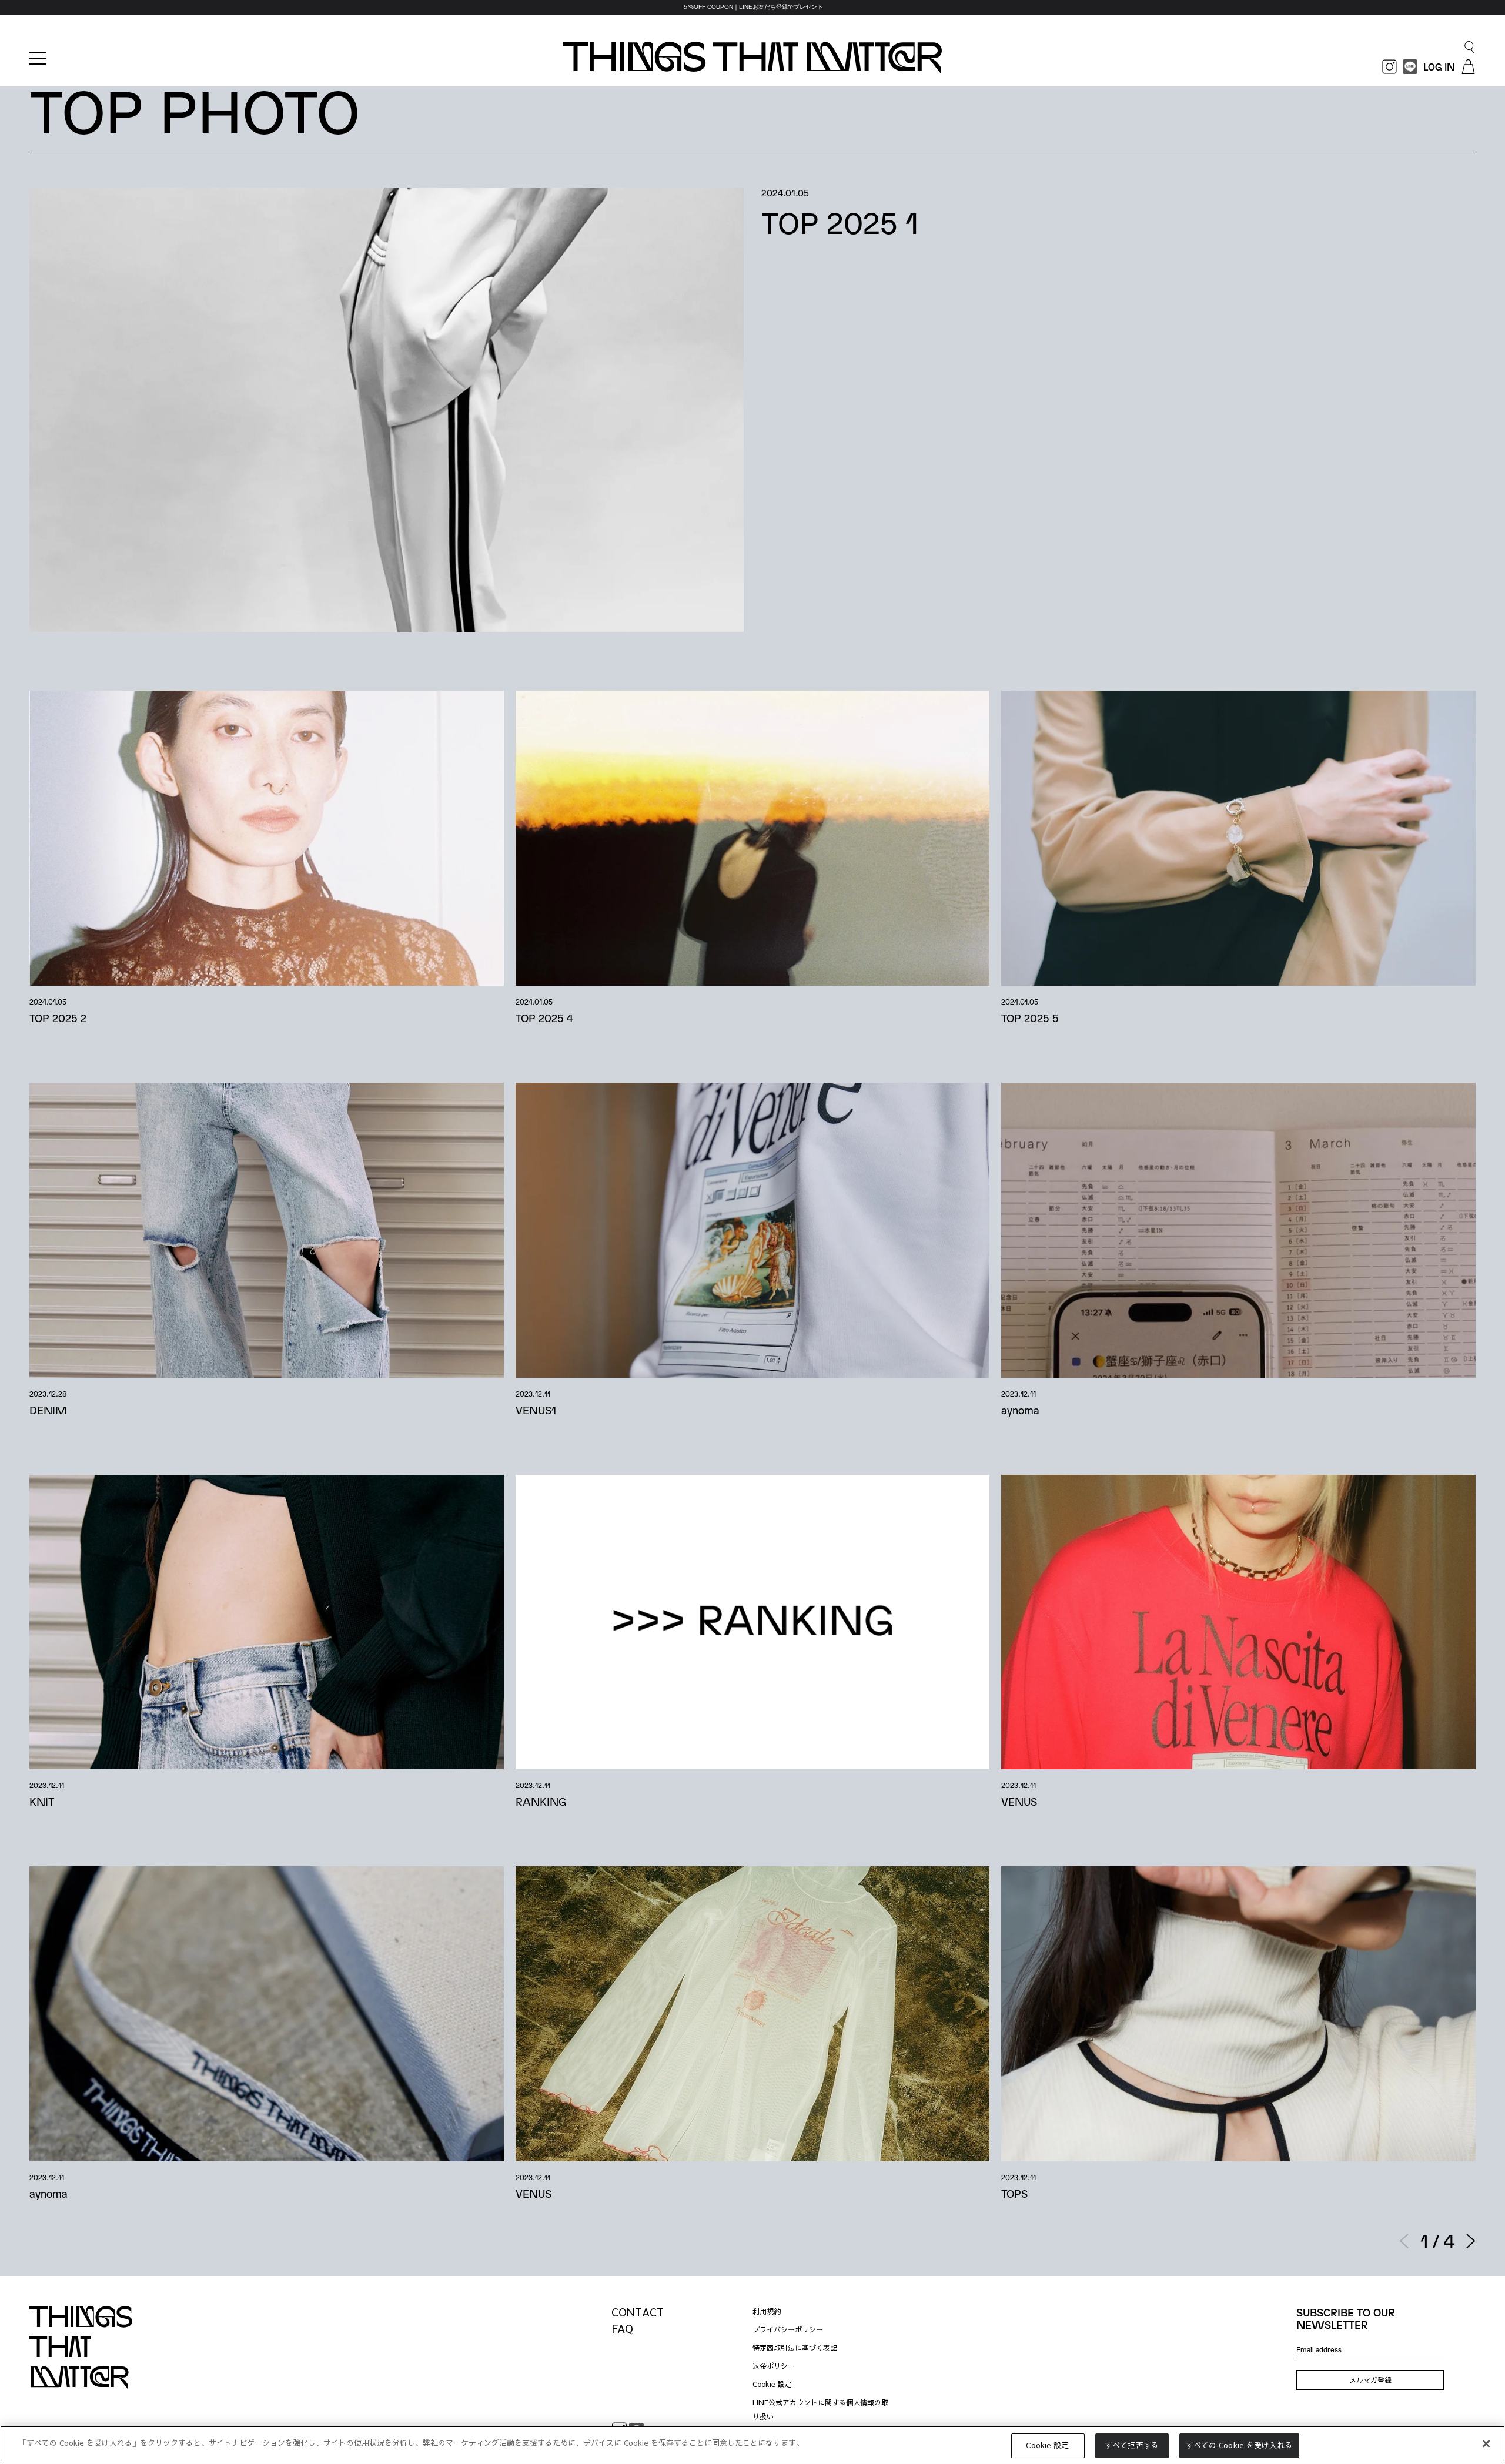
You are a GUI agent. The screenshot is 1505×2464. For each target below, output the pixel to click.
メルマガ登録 (1370, 2380)
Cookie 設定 (772, 2384)
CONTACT (638, 2312)
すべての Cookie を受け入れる (1239, 2445)
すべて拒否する (1132, 2445)
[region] (752, 7)
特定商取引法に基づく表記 (795, 2348)
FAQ (622, 2329)
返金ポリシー (774, 2366)
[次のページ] (1471, 2241)
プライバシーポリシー (788, 2329)
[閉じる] (1486, 2443)
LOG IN (1439, 67)
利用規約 (767, 2311)
